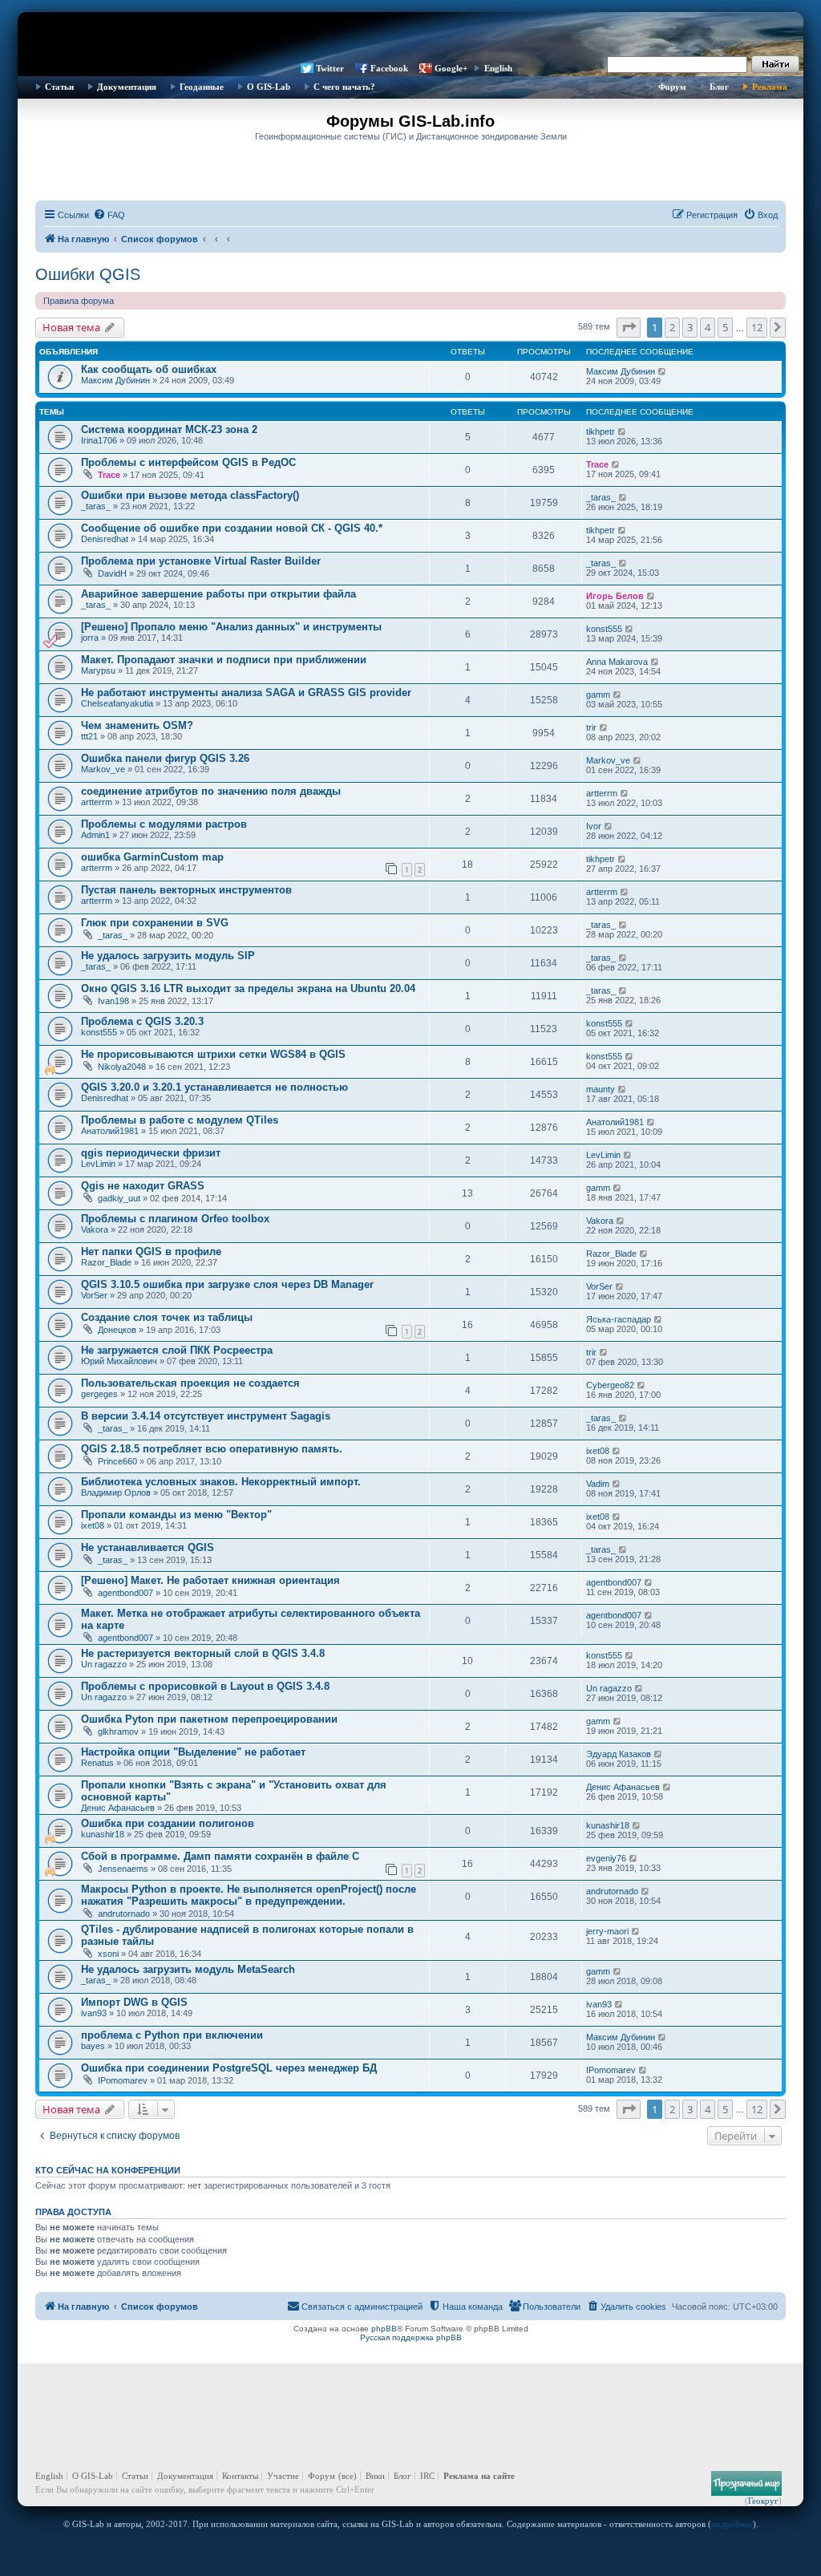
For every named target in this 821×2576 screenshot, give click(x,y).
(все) (348, 2476)
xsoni (108, 1954)
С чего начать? (344, 87)
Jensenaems (123, 1869)
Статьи (59, 87)
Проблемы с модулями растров (164, 824)
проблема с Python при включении (172, 2035)
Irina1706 (99, 440)
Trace (109, 475)
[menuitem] (109, 215)
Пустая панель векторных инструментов (186, 890)
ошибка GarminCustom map (152, 857)
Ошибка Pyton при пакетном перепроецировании (209, 1719)
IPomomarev (123, 2080)
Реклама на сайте (479, 2476)
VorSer (94, 1295)
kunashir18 (103, 1834)
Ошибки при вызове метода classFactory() (190, 495)
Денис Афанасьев (118, 1808)
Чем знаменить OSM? (137, 725)
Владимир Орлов (116, 1493)
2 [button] (672, 327)
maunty (601, 1089)
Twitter (330, 68)
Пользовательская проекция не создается (190, 1383)
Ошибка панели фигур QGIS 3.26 (165, 758)
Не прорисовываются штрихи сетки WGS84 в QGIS (213, 1054)
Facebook (389, 68)
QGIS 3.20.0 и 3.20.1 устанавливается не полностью (214, 1087)
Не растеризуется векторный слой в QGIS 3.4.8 (203, 1653)
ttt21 (89, 736)
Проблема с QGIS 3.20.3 (142, 1021)
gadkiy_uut (119, 1198)
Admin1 (95, 835)
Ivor (594, 826)
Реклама (770, 87)
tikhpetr (601, 431)
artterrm (97, 802)
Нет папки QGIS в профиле (151, 1252)
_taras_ (96, 506)
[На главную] (410, 36)
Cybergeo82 (610, 1385)
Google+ (451, 68)
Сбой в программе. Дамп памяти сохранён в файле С (220, 1856)
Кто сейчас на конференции (108, 2170)
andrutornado (124, 1914)
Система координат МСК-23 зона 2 (169, 429)
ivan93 (94, 2013)
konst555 (604, 629)
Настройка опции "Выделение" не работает (193, 1752)
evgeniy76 (606, 1858)
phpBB (384, 2329)
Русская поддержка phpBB (411, 2337)
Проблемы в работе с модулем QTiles (180, 1120)
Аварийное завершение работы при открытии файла (218, 594)
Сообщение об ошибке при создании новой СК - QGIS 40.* (232, 528)
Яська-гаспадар (619, 1319)
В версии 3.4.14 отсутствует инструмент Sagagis (206, 1416)
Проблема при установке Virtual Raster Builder (201, 561)
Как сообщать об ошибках (149, 369)
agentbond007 (125, 1593)
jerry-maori (607, 1931)
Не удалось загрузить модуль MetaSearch (188, 1969)
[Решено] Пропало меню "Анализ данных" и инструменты (231, 627)
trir (591, 727)
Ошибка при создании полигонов (168, 1823)
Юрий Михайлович (119, 1361)
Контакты (240, 2476)
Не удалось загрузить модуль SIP (168, 956)
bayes (93, 2046)
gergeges (99, 1394)
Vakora (95, 1229)
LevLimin (98, 1164)
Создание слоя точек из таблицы (167, 1317)
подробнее (732, 2524)
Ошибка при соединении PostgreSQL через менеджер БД (229, 2068)
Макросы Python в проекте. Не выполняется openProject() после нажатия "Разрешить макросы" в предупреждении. (249, 1895)
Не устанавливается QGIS (148, 1547)
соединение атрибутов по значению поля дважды (211, 791)
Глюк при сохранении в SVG (155, 923)
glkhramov (118, 1732)
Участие (283, 2476)
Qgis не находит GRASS (143, 1186)
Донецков (117, 1330)
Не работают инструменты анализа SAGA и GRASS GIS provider (246, 693)
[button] (629, 327)
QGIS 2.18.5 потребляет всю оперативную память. (212, 1449)
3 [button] (690, 327)
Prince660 (117, 1461)
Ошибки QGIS (88, 274)
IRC (427, 2476)
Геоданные (202, 87)
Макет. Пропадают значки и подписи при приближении (224, 660)
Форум (672, 87)
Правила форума (79, 301)
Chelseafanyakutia (117, 703)
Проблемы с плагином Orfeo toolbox (175, 1219)
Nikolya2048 (122, 1067)
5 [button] (725, 327)
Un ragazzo (104, 1664)
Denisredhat (105, 539)
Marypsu (98, 670)
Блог (719, 87)
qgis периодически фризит (151, 1153)
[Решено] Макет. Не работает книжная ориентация (210, 1580)
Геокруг (763, 2501)
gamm (598, 695)
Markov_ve (103, 769)
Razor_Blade (106, 1262)
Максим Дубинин (115, 380)
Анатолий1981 (110, 1131)
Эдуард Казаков (619, 1754)
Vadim (598, 1484)
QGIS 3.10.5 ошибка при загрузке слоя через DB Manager (227, 1284)
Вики (375, 2476)
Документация (127, 87)
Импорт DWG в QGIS (134, 2002)
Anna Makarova (617, 662)
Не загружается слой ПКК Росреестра (177, 1350)
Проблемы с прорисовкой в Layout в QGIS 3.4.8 (205, 1686)
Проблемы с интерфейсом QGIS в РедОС (188, 462)
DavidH (112, 573)
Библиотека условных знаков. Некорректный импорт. (221, 1482)
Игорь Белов (615, 596)
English (498, 68)
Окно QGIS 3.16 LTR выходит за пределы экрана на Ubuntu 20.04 (248, 988)
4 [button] (708, 327)
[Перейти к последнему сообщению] (663, 371)
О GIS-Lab (269, 87)
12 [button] (757, 327)
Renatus (97, 1763)
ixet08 (598, 1451)
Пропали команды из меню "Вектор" (176, 1515)
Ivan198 (113, 1001)
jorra (90, 638)
